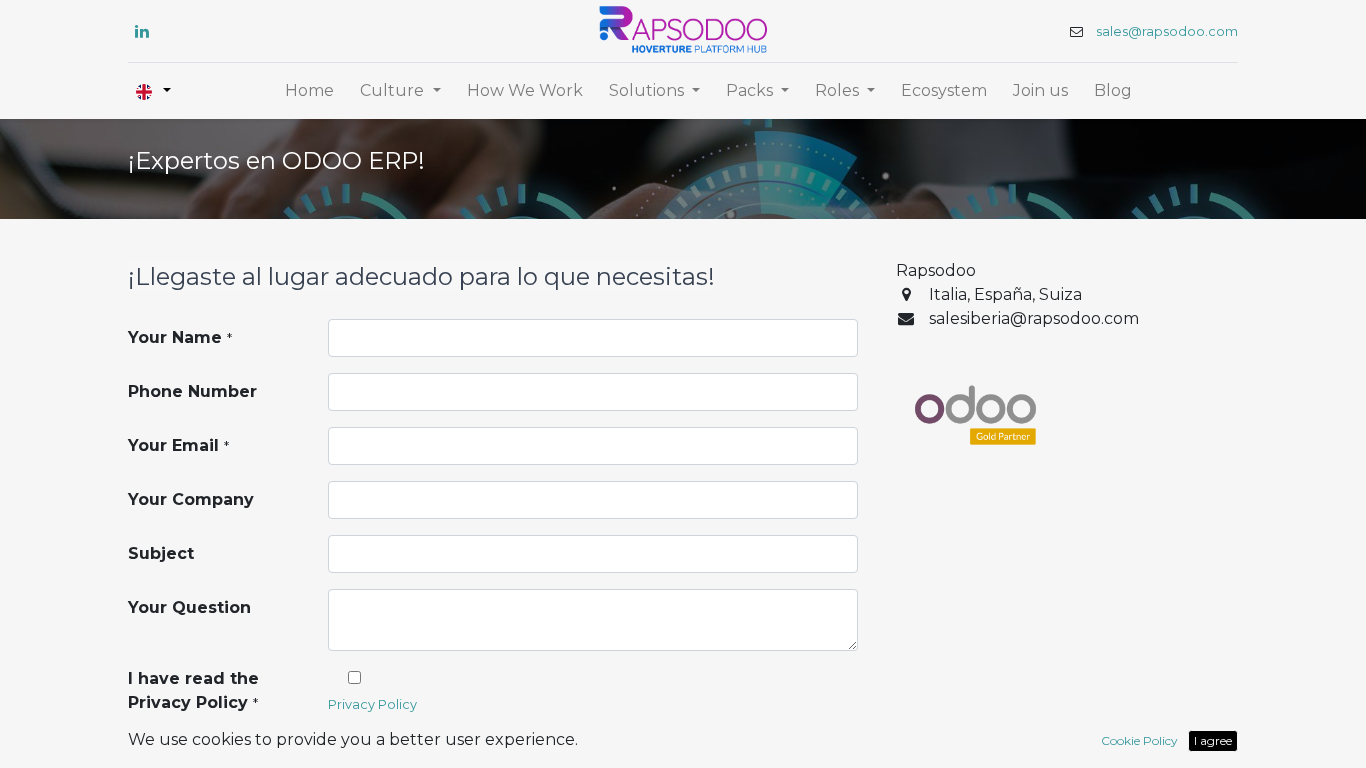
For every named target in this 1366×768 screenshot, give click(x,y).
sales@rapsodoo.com (1167, 31)
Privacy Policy (372, 704)
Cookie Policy (1139, 740)
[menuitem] (309, 91)
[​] (142, 31)
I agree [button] (1213, 740)
